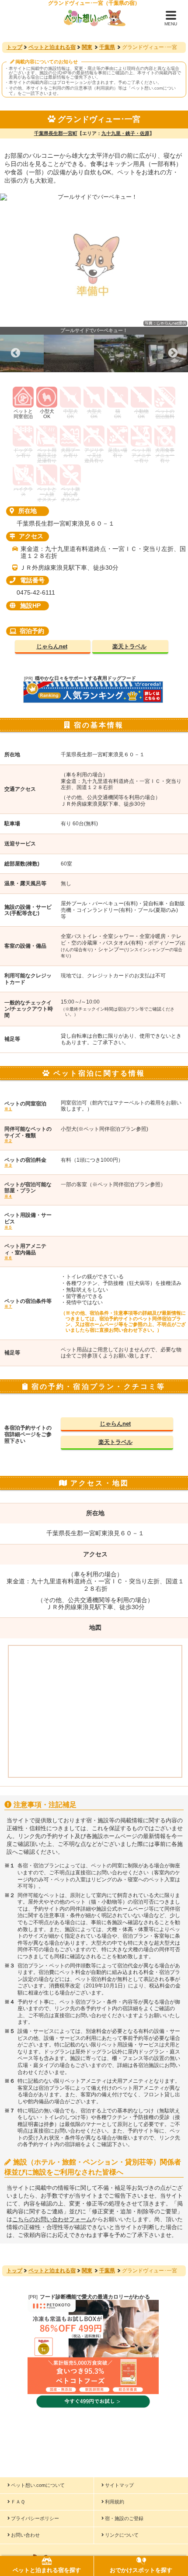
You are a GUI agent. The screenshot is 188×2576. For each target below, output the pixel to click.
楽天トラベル (129, 646)
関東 (87, 47)
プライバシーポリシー (35, 2518)
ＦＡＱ (18, 2502)
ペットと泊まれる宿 (52, 47)
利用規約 (115, 2502)
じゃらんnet (52, 646)
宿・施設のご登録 (124, 2518)
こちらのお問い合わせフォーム (52, 2219)
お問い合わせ (25, 2535)
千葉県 (107, 47)
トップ (14, 47)
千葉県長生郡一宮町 (56, 133)
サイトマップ (119, 2485)
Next (173, 353)
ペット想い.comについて (38, 2485)
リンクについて (122, 2535)
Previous (15, 353)
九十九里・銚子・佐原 (125, 133)
